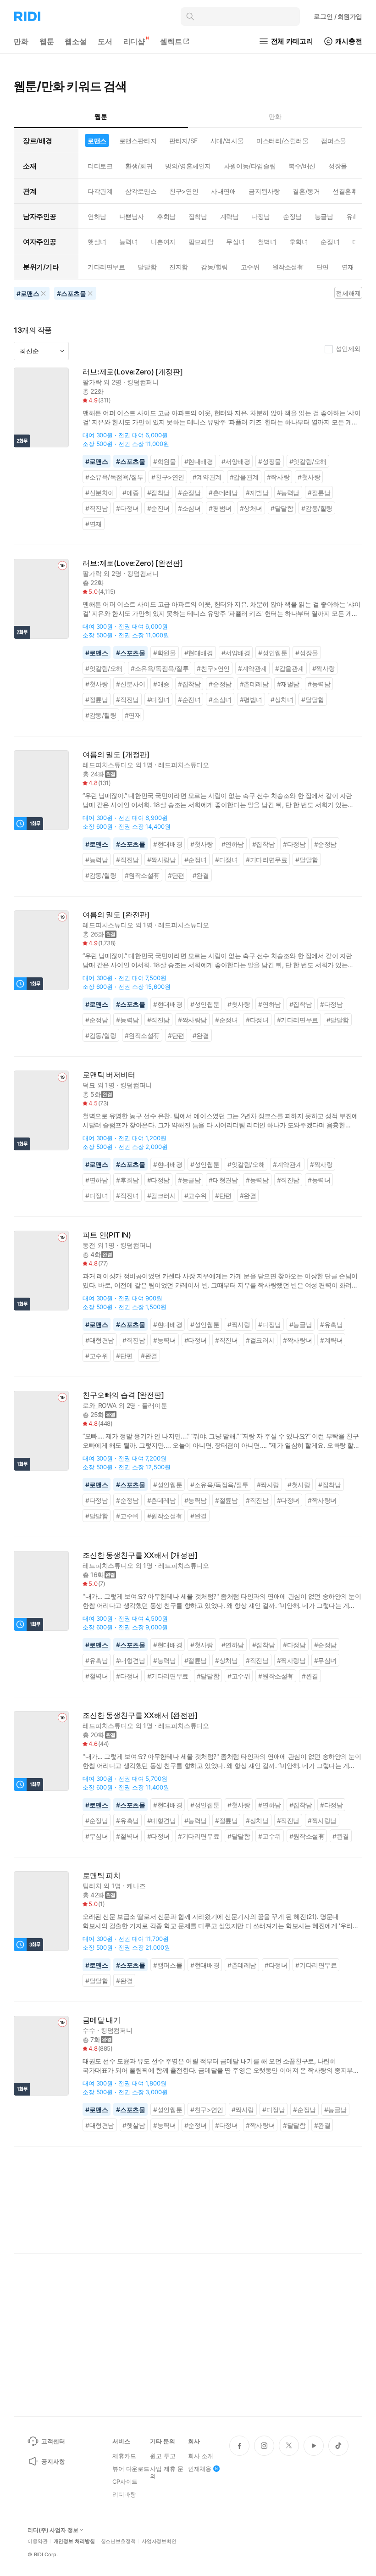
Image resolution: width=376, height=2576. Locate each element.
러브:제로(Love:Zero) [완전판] (133, 563)
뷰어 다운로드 (131, 2469)
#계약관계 (207, 477)
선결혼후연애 (351, 191)
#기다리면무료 (266, 860)
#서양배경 (236, 461)
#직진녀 (127, 1196)
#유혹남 (331, 1324)
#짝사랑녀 (297, 1340)
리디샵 (134, 41)
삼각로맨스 (141, 191)
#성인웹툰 (273, 653)
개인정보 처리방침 (74, 2541)
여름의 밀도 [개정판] (116, 755)
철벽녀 (267, 242)
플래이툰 (154, 1405)
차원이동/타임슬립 (250, 166)
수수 (89, 2030)
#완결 (201, 875)
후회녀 (299, 242)
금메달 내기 (102, 2020)
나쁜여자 (163, 242)
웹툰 (47, 41)
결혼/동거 (306, 191)
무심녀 (235, 242)
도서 (105, 41)
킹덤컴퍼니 (143, 382)
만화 (21, 41)
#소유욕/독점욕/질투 (114, 477)
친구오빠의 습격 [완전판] (123, 1395)
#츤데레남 (223, 493)
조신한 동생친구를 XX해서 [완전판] (140, 1715)
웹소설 (76, 41)
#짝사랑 (278, 477)
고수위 (250, 267)
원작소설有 (288, 267)
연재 (348, 267)
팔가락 (92, 382)
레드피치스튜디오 (108, 765)
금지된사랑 (264, 191)
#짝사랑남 (162, 860)
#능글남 (189, 1180)
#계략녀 (331, 1340)
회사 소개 (201, 2456)
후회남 (166, 216)
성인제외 (348, 348)
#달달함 (282, 508)
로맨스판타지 (138, 141)
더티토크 (100, 166)
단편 (323, 267)
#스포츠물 (130, 461)
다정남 (261, 216)
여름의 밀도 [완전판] (116, 915)
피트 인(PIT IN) (107, 1235)
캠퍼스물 (333, 141)
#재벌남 (257, 493)
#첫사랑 (309, 477)
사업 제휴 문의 (166, 2472)
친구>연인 (184, 191)
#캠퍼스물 (168, 1965)
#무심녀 (325, 1660)
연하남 (97, 216)
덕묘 (89, 1085)
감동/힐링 (214, 267)
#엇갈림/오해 (308, 461)
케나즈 (136, 1886)
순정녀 (330, 242)
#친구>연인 (168, 477)
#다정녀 (127, 508)
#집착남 (158, 493)
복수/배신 (302, 166)
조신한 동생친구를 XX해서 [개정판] (140, 1555)
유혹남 (356, 216)
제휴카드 (124, 2456)
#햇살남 (134, 2125)
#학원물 (164, 461)
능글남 (324, 216)
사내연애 (223, 191)
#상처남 (226, 1660)
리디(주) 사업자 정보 (53, 2530)
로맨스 (97, 141)
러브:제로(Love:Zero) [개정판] (133, 372)
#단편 (176, 875)
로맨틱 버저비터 (109, 1075)
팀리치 (92, 1886)
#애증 (131, 493)
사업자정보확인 (159, 2541)
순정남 (292, 216)
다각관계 (100, 191)
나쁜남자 (132, 216)
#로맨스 (97, 461)
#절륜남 (319, 493)
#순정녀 (196, 860)
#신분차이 (100, 493)
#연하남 (233, 844)
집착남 (198, 216)
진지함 (179, 267)
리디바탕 (124, 2494)
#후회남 (127, 1180)
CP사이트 (125, 2481)
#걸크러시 (162, 1196)
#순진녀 (158, 508)
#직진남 (97, 508)
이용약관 (38, 2541)
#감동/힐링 (317, 508)
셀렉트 (171, 41)
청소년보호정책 (118, 2541)
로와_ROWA (100, 1405)
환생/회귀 (139, 166)
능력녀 (129, 242)
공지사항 (53, 2461)
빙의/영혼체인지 (188, 166)
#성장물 (269, 461)
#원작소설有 (142, 875)
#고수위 (196, 1196)
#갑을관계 (244, 477)
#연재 (94, 524)
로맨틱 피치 (102, 1876)
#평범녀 (220, 508)
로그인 (338, 16)
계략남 (229, 216)
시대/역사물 (227, 141)
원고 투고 (163, 2456)
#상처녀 (251, 508)
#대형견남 (223, 1180)
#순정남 (189, 493)
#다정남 (294, 844)
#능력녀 (319, 1180)
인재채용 (200, 2469)
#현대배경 (199, 461)
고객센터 (53, 2441)
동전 (89, 1245)
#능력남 (288, 493)
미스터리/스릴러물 (282, 141)
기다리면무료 (106, 267)
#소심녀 (189, 508)
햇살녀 (97, 242)
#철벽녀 (97, 1676)
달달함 (147, 267)
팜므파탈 (201, 242)
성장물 (338, 166)
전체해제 (348, 293)
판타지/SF (183, 141)
